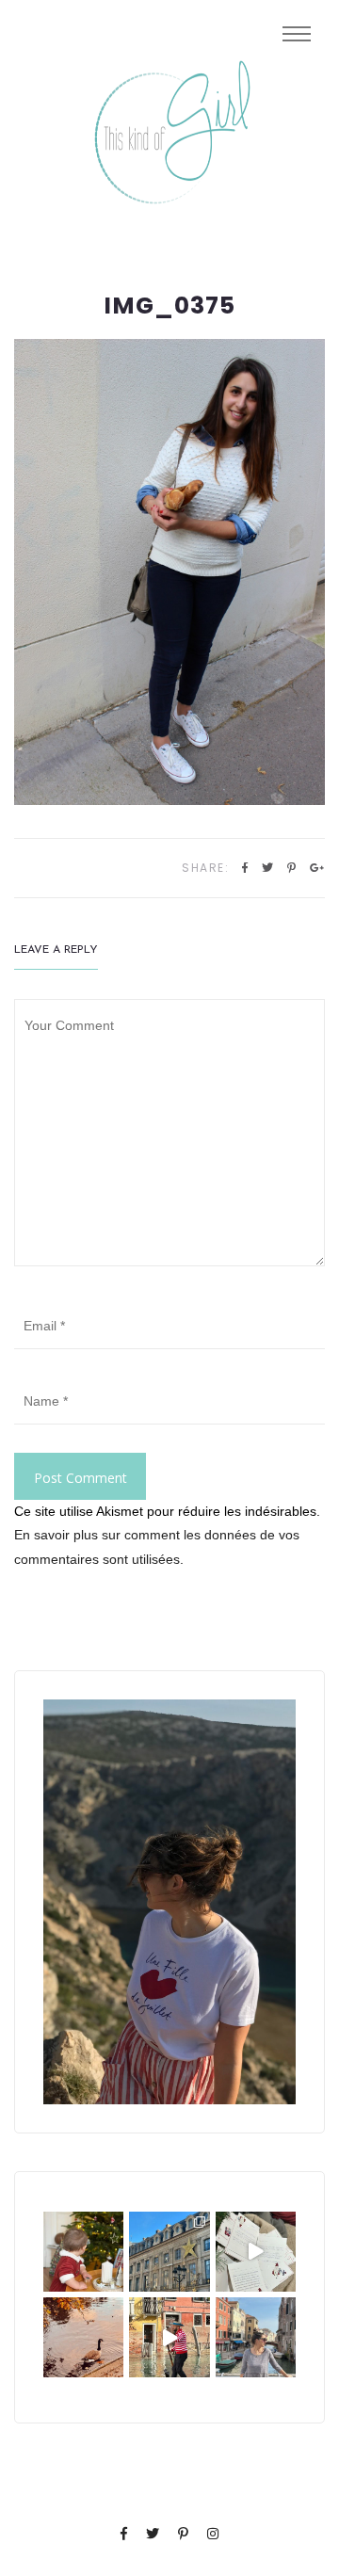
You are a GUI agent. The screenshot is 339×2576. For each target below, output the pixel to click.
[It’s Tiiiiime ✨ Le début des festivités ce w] (83, 2252)
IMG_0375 (169, 306)
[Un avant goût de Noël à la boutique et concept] (256, 2252)
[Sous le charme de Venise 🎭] (169, 2337)
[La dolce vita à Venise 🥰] (256, 2337)
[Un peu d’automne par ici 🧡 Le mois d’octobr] (83, 2337)
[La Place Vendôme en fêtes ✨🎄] (169, 2252)
